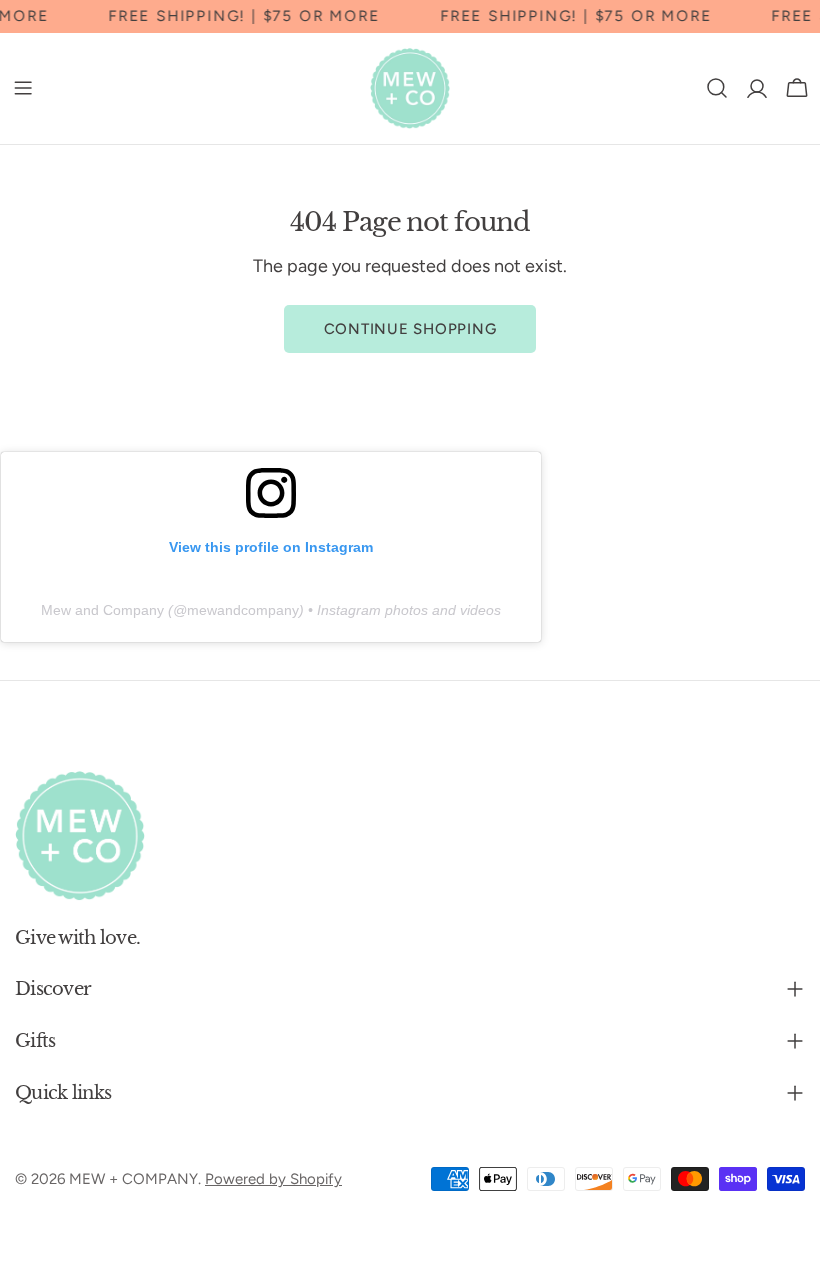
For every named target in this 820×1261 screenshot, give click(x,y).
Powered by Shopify (273, 1179)
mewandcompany (243, 610)
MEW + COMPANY (133, 1179)
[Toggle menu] (23, 88)
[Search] (717, 88)
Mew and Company (102, 610)
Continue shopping (410, 329)
